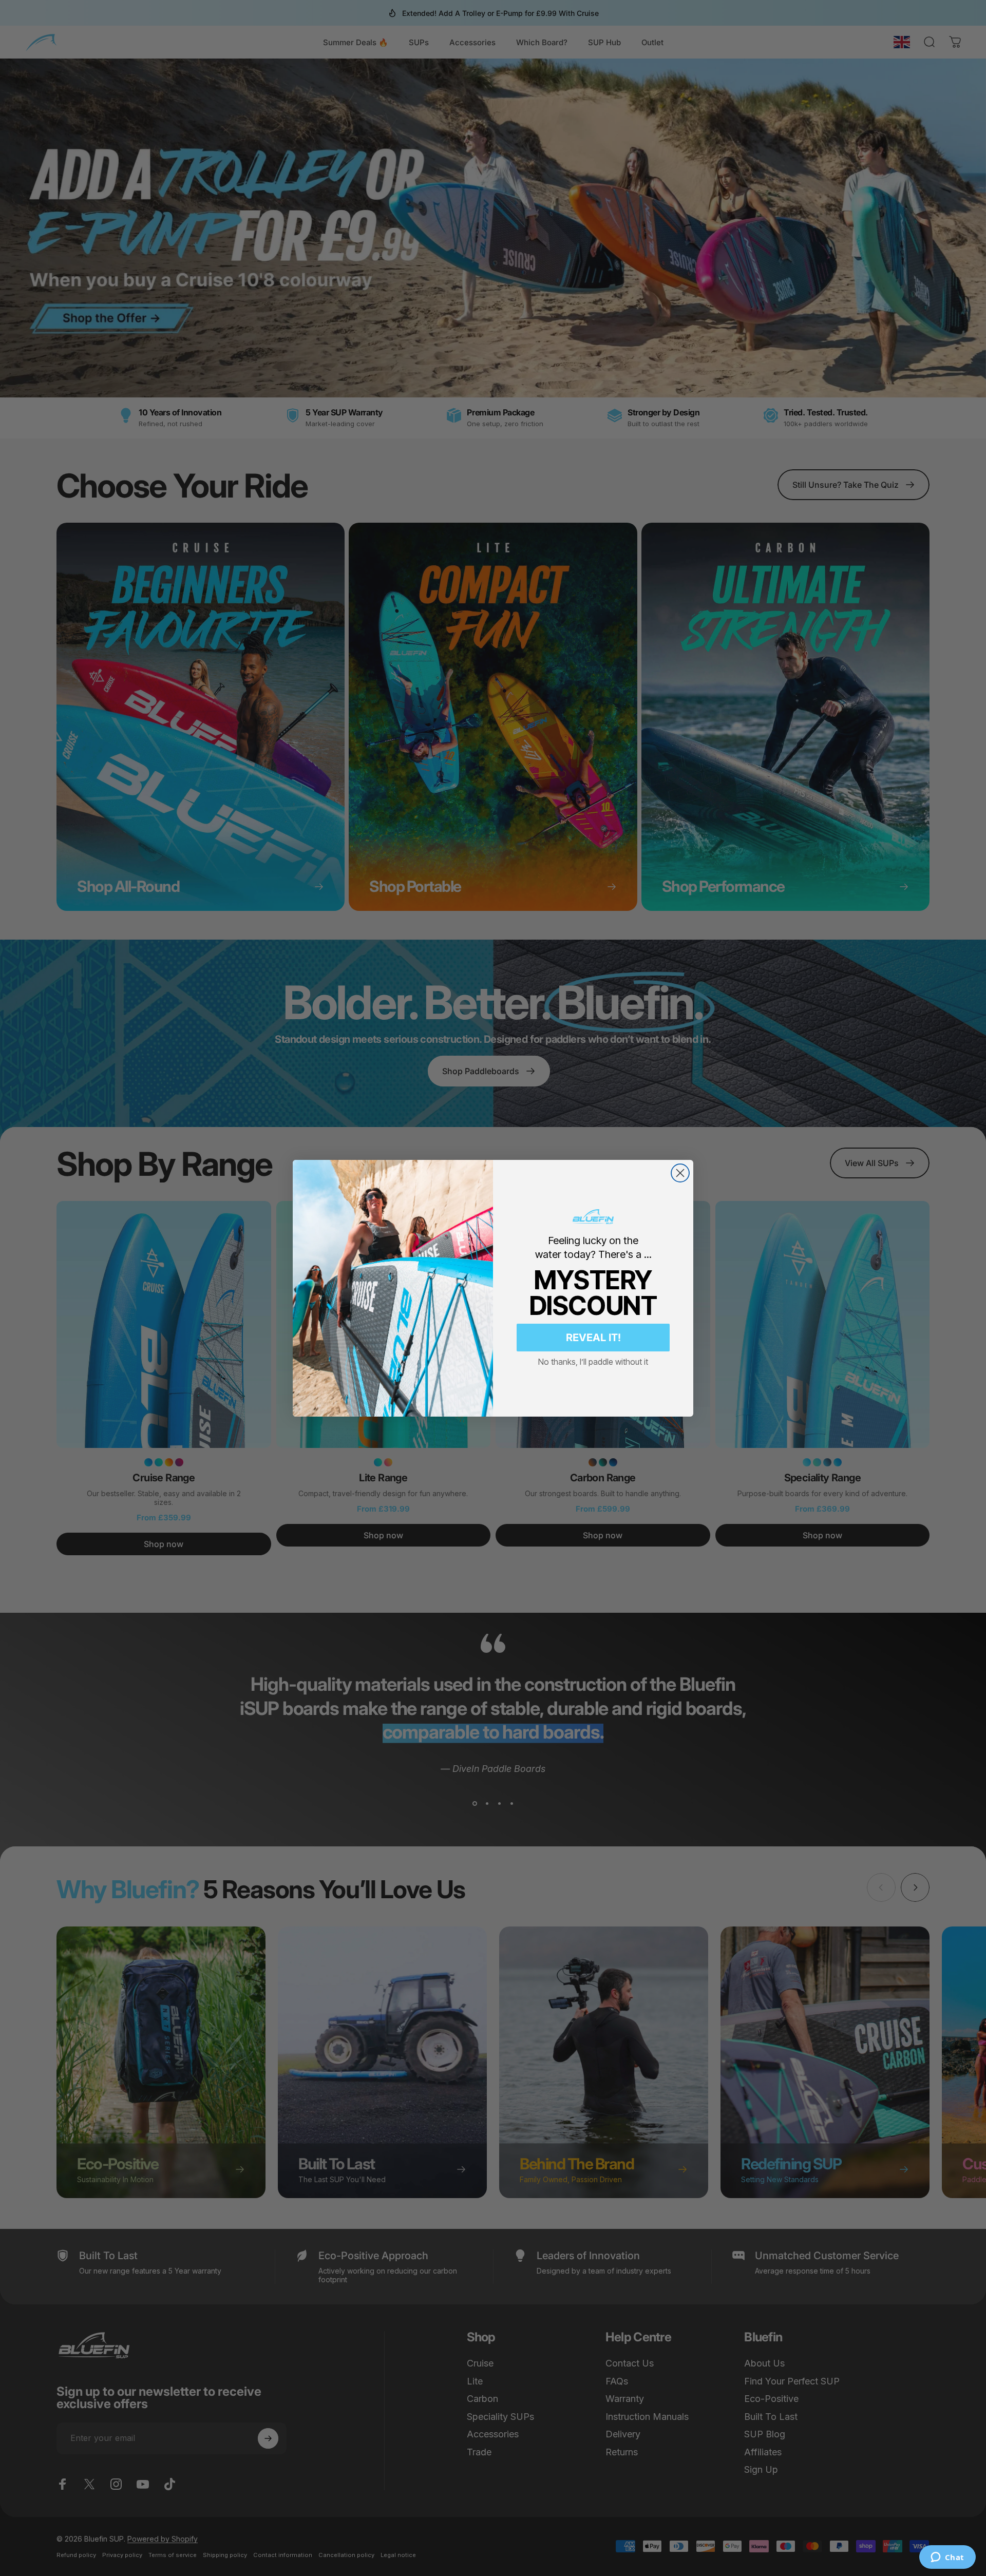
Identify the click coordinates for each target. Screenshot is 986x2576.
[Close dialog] (680, 1173)
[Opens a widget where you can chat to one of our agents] (947, 2558)
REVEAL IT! (593, 1338)
